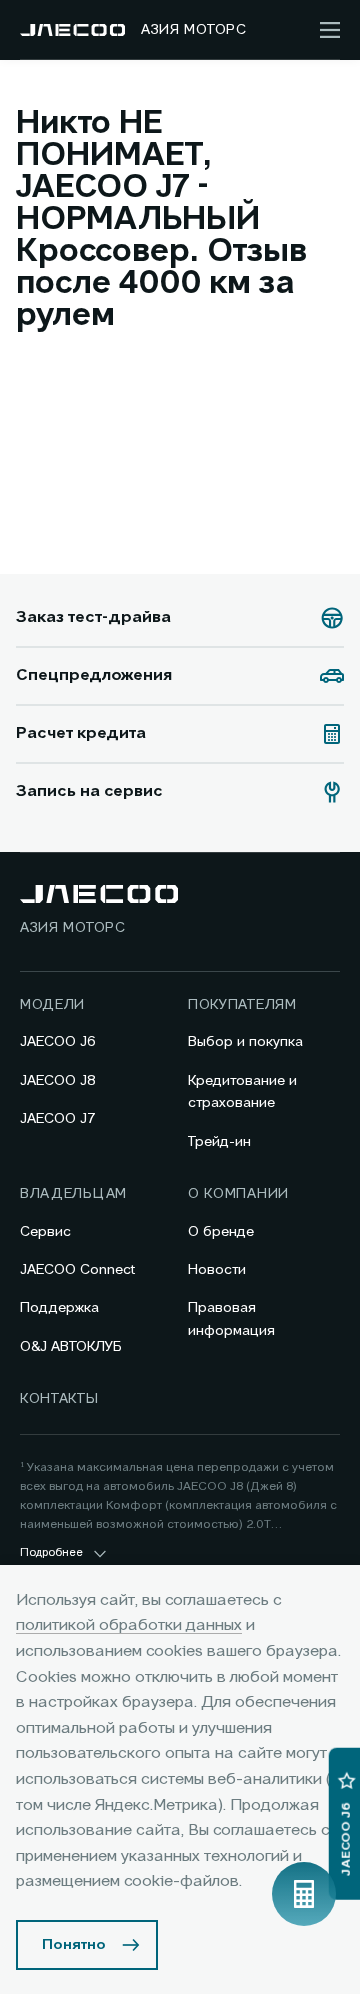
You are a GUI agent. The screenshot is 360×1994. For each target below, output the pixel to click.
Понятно (74, 1945)
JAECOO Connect (77, 1270)
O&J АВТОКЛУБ (71, 1347)
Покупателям (242, 1005)
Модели (52, 1005)
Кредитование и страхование (242, 1092)
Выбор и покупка (245, 1042)
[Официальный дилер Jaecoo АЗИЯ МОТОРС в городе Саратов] (72, 30)
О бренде (221, 1232)
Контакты (59, 1399)
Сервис (45, 1232)
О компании (238, 1194)
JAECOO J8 (58, 1081)
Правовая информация (231, 1319)
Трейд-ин (219, 1142)
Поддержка (59, 1308)
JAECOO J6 (58, 1042)
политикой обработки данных (129, 1626)
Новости (217, 1270)
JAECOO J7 (58, 1119)
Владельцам (73, 1194)
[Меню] (330, 30)
